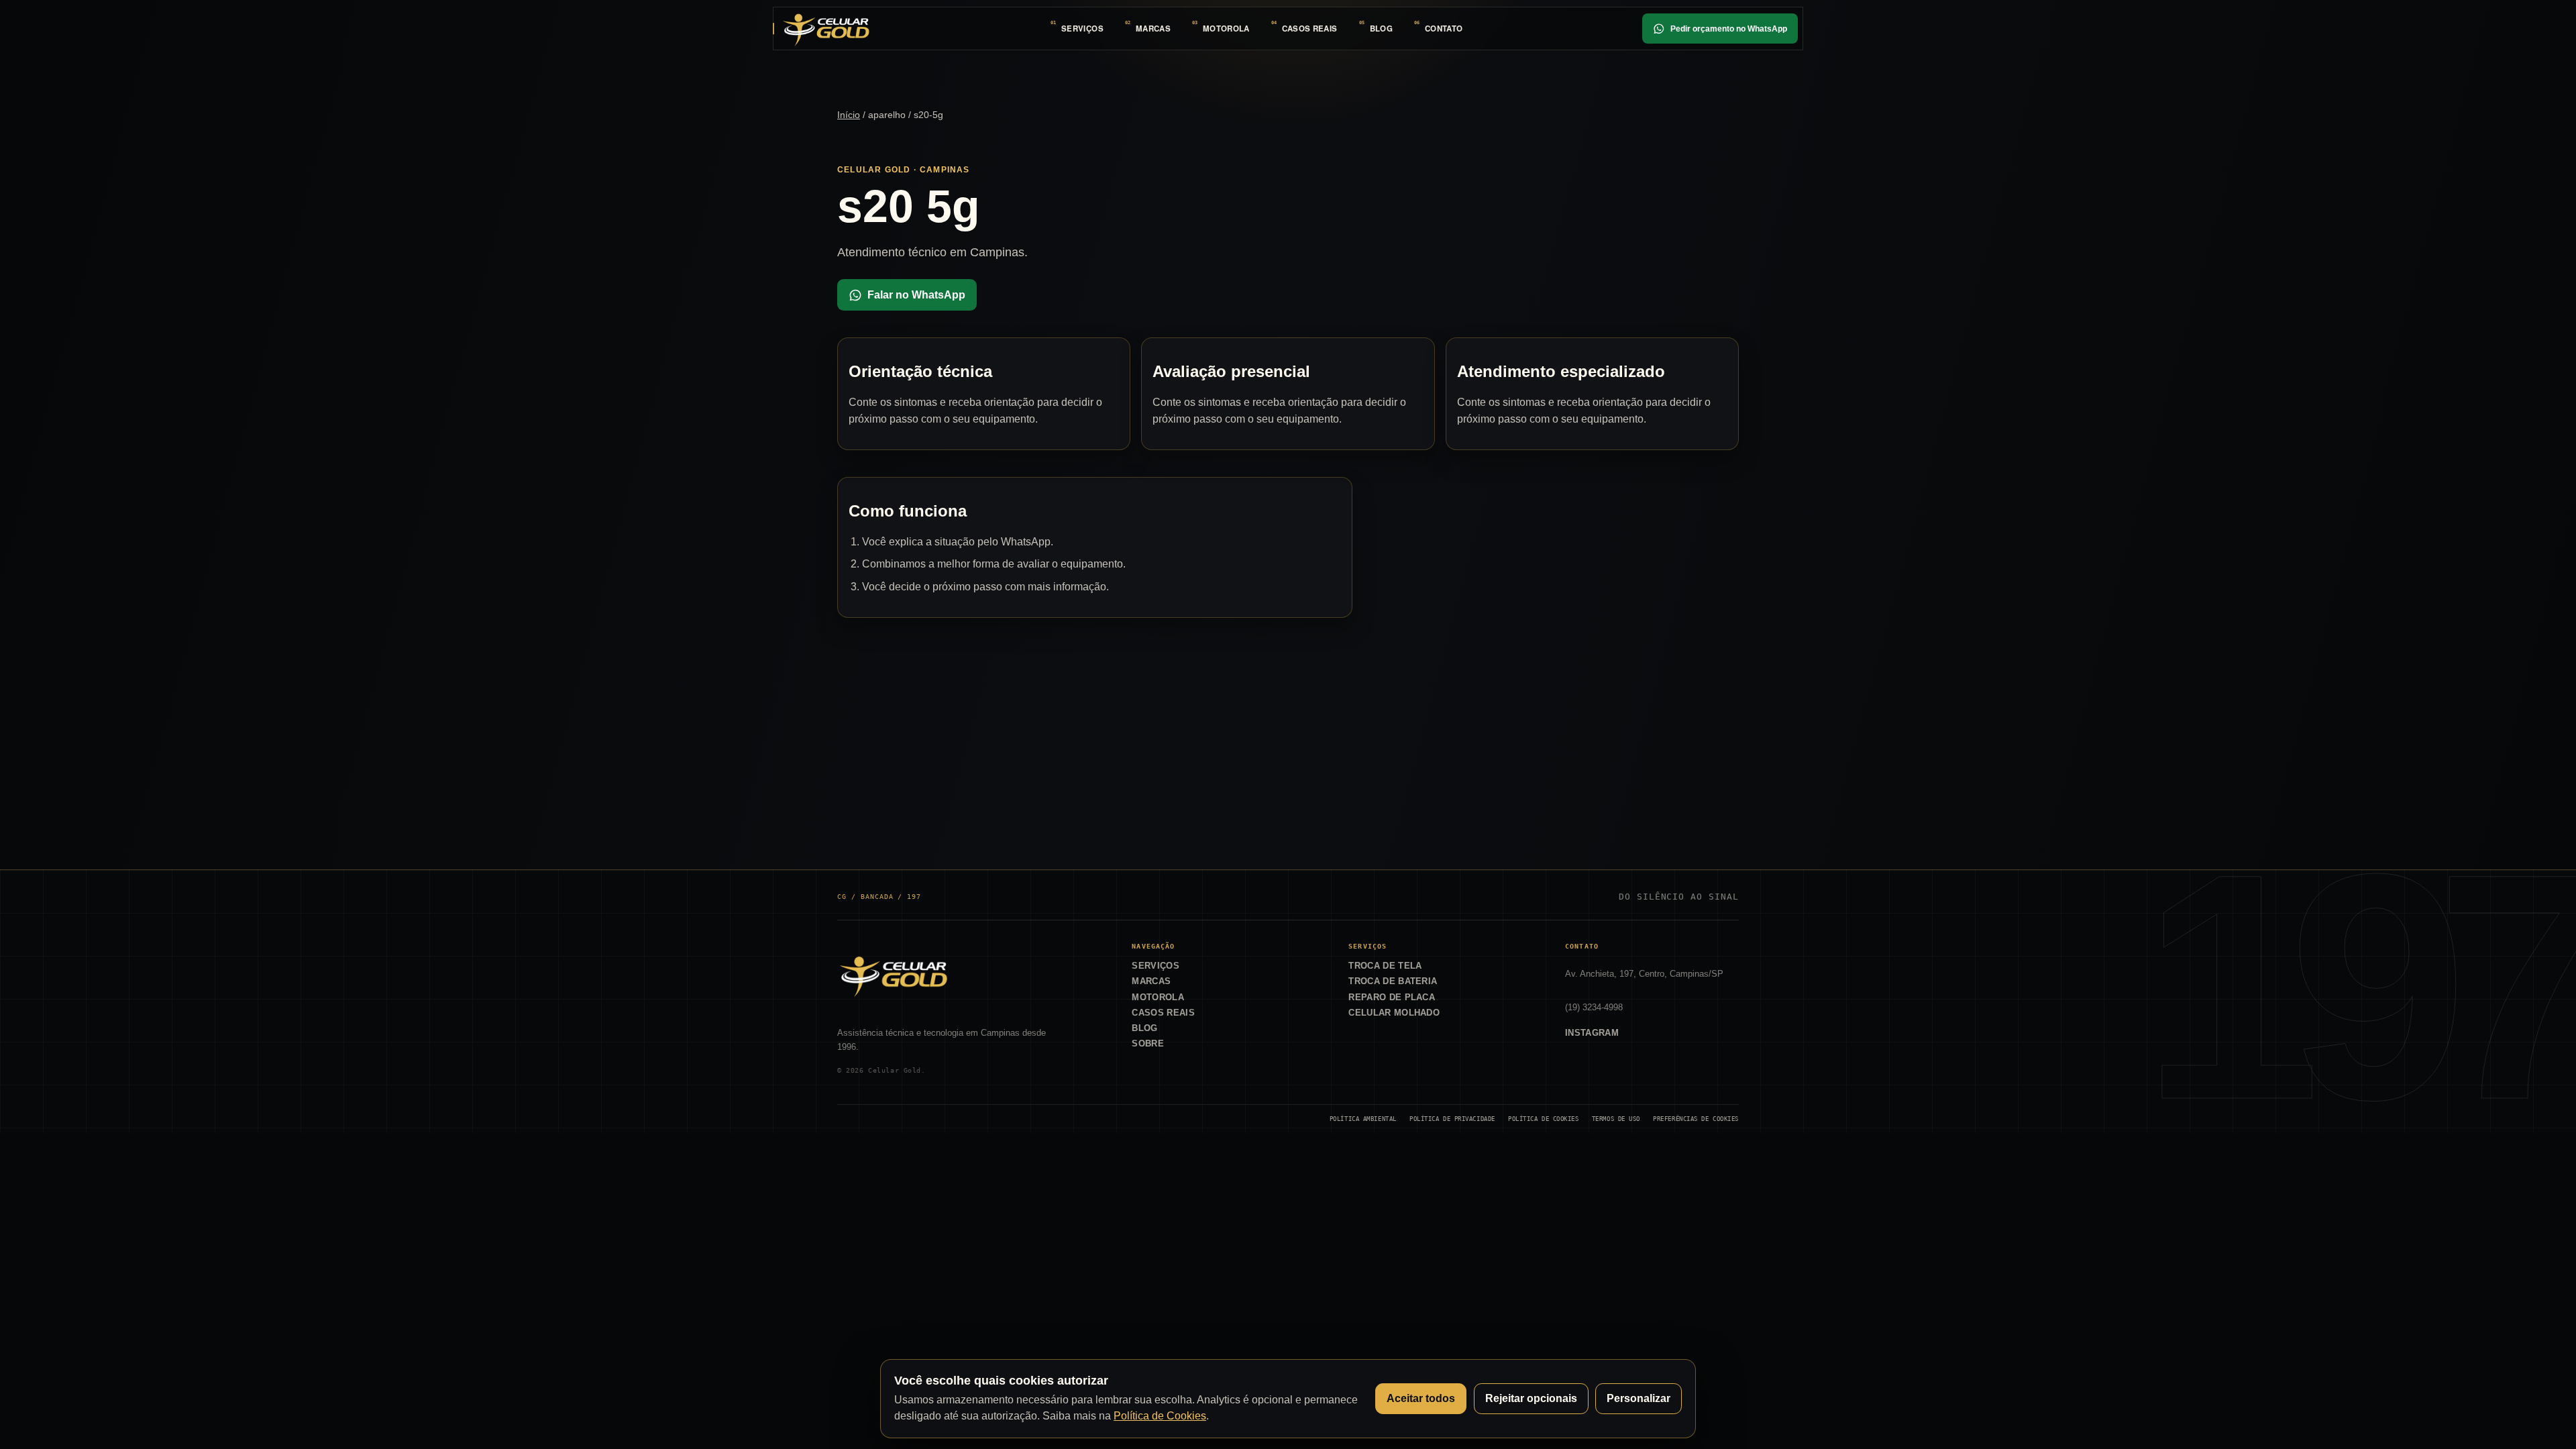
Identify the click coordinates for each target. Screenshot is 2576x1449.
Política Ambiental (1363, 1119)
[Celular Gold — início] (826, 28)
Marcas (1153, 29)
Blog (1381, 29)
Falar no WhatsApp (916, 295)
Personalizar (1639, 1398)
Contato (1444, 29)
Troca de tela (1385, 966)
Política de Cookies (1544, 1119)
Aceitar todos (1421, 1398)
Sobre (1148, 1043)
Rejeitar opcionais (1531, 1398)
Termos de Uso (1616, 1119)
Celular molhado (1394, 1013)
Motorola (1226, 29)
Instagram (1592, 1033)
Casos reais (1310, 29)
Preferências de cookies (1696, 1119)
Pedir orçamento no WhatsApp (1729, 29)
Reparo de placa (1392, 997)
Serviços (1082, 29)
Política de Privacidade (1452, 1119)
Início (849, 115)
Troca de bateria (1393, 981)
